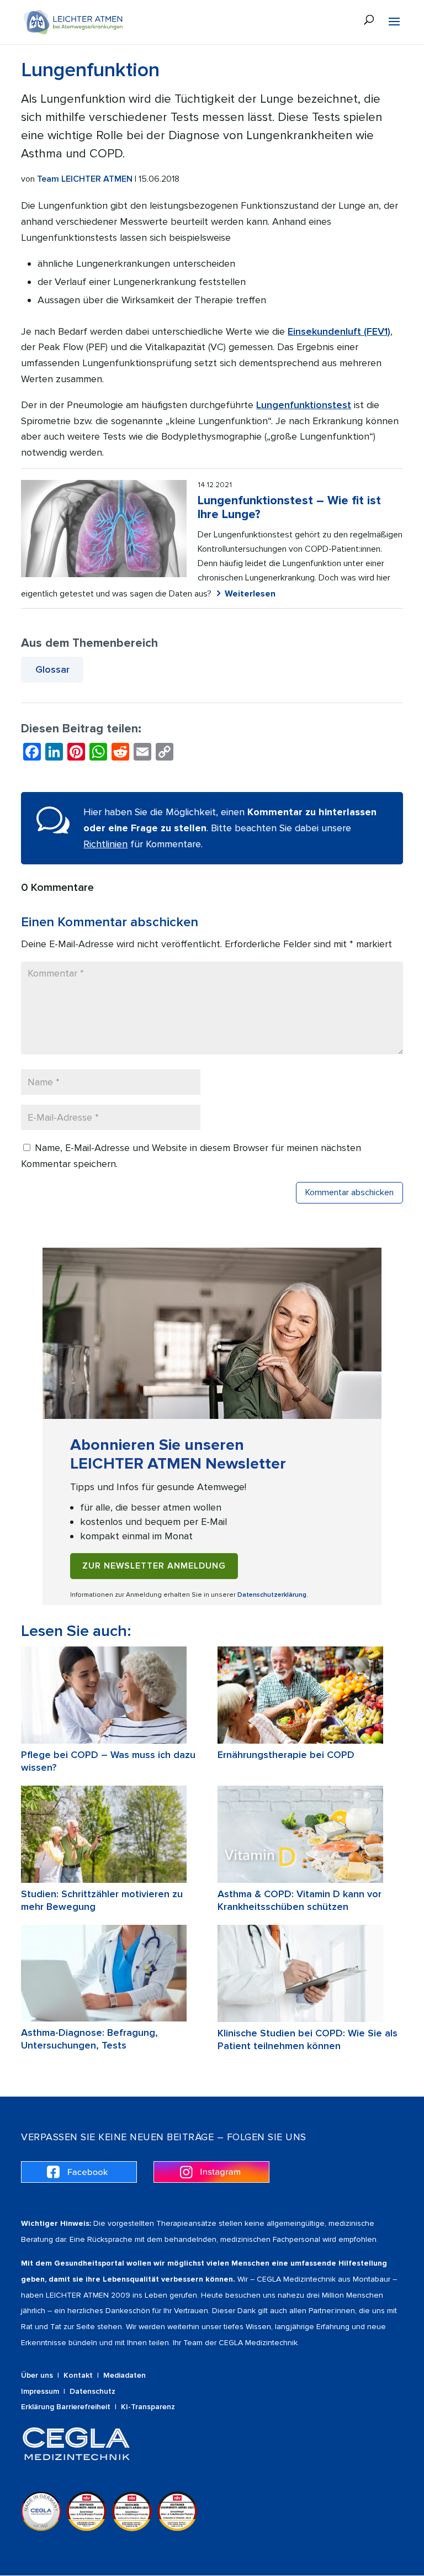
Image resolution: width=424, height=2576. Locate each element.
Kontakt (78, 2375)
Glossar (52, 669)
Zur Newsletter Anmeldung (154, 1566)
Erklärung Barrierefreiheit (66, 2407)
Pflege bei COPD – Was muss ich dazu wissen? (108, 1761)
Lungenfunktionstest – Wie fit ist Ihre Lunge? (289, 508)
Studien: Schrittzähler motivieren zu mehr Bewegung (102, 1900)
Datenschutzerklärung (272, 1595)
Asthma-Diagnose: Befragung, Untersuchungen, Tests (89, 2039)
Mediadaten (124, 2375)
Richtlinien (105, 844)
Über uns (37, 2375)
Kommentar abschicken (349, 1192)
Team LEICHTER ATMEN (85, 179)
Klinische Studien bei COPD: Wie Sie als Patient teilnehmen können (308, 2039)
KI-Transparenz (148, 2407)
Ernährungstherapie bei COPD (286, 1755)
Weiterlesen (250, 594)
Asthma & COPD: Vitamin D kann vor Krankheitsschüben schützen (300, 1900)
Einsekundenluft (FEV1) (339, 331)
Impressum (40, 2391)
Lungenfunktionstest (304, 405)
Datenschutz (92, 2391)
